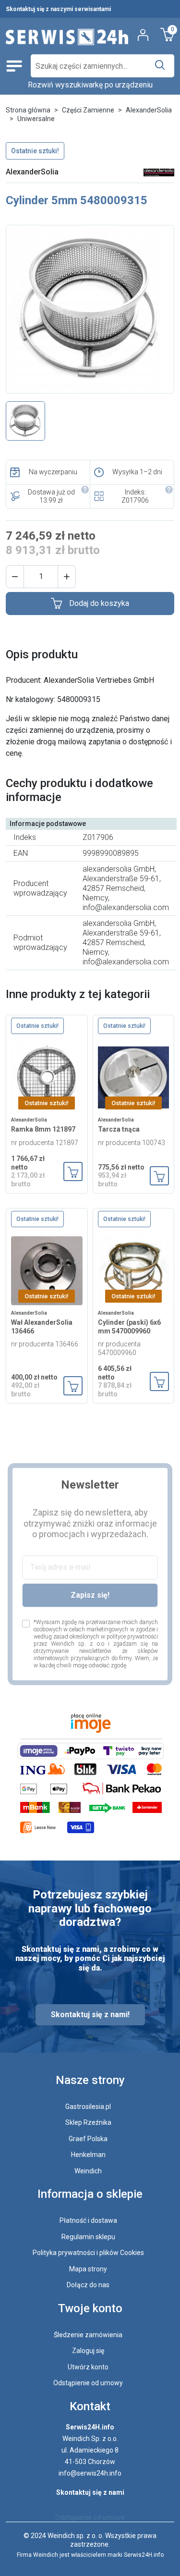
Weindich (88, 2171)
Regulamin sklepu (88, 2237)
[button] (15, 577)
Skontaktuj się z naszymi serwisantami (58, 9)
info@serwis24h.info (90, 2473)
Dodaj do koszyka (99, 603)
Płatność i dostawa (88, 2220)
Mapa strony (88, 2269)
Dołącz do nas (88, 2285)
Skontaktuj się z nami (90, 2492)
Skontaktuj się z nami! (90, 2015)
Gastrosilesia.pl (88, 2107)
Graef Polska (88, 2139)
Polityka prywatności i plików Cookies (88, 2253)
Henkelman (88, 2155)
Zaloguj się (88, 2351)
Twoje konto (90, 2308)
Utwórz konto (88, 2367)
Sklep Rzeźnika (88, 2122)
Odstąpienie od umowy (88, 2383)
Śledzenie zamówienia (88, 2335)
